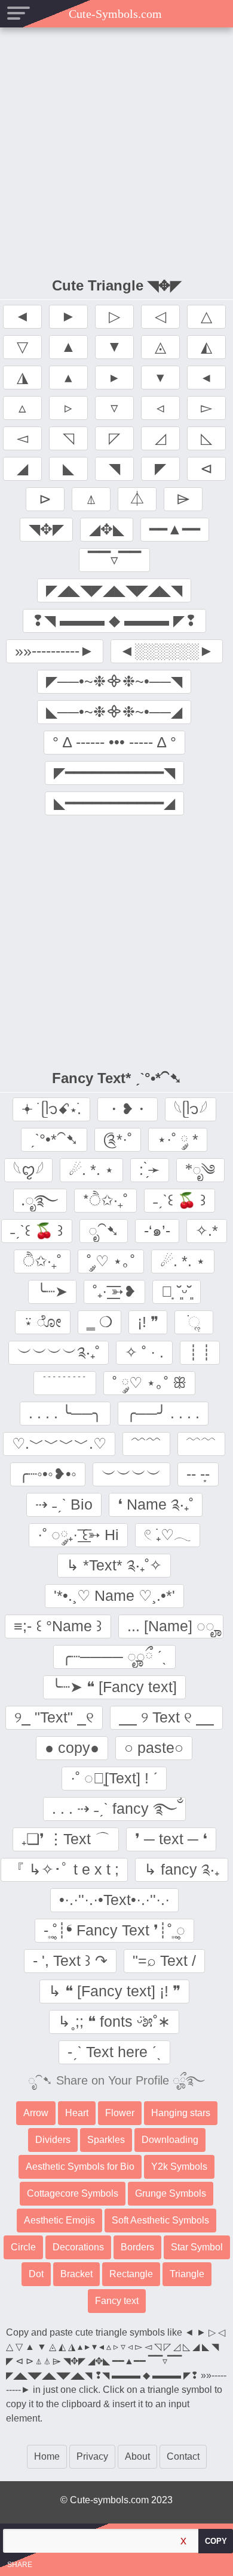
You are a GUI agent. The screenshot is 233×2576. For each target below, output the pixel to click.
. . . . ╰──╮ (65, 1413)
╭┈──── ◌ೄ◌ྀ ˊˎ (114, 1656)
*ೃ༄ (200, 1170)
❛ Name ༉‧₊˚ (156, 1504)
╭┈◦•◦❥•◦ (48, 1474)
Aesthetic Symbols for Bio (80, 2167)
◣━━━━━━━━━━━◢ (114, 803)
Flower (120, 2113)
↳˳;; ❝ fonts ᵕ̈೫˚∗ (114, 2021)
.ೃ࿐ (40, 1200)
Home (47, 2456)
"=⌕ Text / (164, 1960)
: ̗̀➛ (150, 1170)
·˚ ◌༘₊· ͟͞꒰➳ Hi (78, 1535)
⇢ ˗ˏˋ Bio (64, 1504)
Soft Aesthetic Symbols (160, 2220)
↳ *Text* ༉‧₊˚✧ (114, 1565)
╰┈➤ (52, 1291)
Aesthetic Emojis (59, 2220)
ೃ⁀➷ (104, 1230)
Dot (36, 2274)
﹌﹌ (146, 1443)
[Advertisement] (116, 150)
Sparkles (106, 2140)
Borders (137, 2247)
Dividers (53, 2140)
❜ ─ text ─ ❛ (171, 1839)
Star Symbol (197, 2247)
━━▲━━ (175, 529)
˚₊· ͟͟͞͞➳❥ (114, 1291)
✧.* (207, 1230)
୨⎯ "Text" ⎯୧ (54, 1717)
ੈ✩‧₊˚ (42, 1261)
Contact (183, 2456)
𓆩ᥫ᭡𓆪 (191, 1109)
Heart (77, 2113)
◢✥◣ (107, 529)
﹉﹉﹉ (65, 1383)
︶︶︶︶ (131, 1474)
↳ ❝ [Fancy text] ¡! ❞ (114, 1991)
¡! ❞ (148, 1322)
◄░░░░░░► (167, 651)
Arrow (36, 2113)
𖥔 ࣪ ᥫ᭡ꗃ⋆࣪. (51, 1109)
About (137, 2456)
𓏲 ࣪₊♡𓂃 (168, 1535)
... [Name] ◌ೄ (171, 1626)
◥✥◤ (46, 529)
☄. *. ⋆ (91, 1170)
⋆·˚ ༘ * (178, 1139)
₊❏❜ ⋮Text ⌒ (66, 1839)
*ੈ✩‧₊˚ (105, 1200)
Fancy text (117, 2301)
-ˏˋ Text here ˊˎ (114, 2052)
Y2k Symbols (179, 2167)
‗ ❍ (99, 1322)
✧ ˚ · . (144, 1352)
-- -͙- (198, 1474)
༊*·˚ (118, 1139)
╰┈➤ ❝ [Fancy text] (114, 1687)
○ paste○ (154, 1748)
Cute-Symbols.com (117, 14)
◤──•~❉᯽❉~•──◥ (114, 681)
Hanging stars (181, 2113)
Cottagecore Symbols (73, 2193)
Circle (23, 2247)
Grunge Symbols (171, 2193)
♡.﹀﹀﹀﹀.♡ (59, 1443)
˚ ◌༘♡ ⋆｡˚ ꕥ (149, 1383)
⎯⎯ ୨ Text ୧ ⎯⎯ (166, 1717)
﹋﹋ (201, 1443)
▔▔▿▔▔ (114, 559)
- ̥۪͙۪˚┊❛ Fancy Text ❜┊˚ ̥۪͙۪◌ (114, 1930)
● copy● (72, 1748)
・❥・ (128, 1109)
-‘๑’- (157, 1230)
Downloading (170, 2140)
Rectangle (131, 2274)
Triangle (187, 2274)
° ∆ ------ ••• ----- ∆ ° (114, 742)
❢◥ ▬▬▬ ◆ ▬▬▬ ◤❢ (114, 620)
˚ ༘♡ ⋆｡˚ (111, 1261)
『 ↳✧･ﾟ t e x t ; (64, 1869)
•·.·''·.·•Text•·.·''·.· (114, 1900)
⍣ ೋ (43, 1322)
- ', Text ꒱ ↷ (70, 1960)
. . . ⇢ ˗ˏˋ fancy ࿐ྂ (114, 1808)
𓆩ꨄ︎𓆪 (28, 1170)
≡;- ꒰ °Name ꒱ (58, 1626)
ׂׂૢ (194, 1322)
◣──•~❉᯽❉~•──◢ (114, 712)
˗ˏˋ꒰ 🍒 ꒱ (180, 1200)
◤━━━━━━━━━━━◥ (114, 772)
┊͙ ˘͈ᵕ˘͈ (177, 1291)
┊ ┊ (200, 1352)
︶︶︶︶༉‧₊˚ (59, 1352)
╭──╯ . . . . (163, 1413)
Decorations (78, 2247)
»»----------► (55, 651)
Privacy (92, 2456)
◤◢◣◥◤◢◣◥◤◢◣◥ (114, 590)
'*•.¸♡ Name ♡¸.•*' (114, 1595)
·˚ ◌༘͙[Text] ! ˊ (114, 1778)
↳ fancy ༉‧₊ (182, 1869)
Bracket (76, 2274)
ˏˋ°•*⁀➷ (54, 1139)
